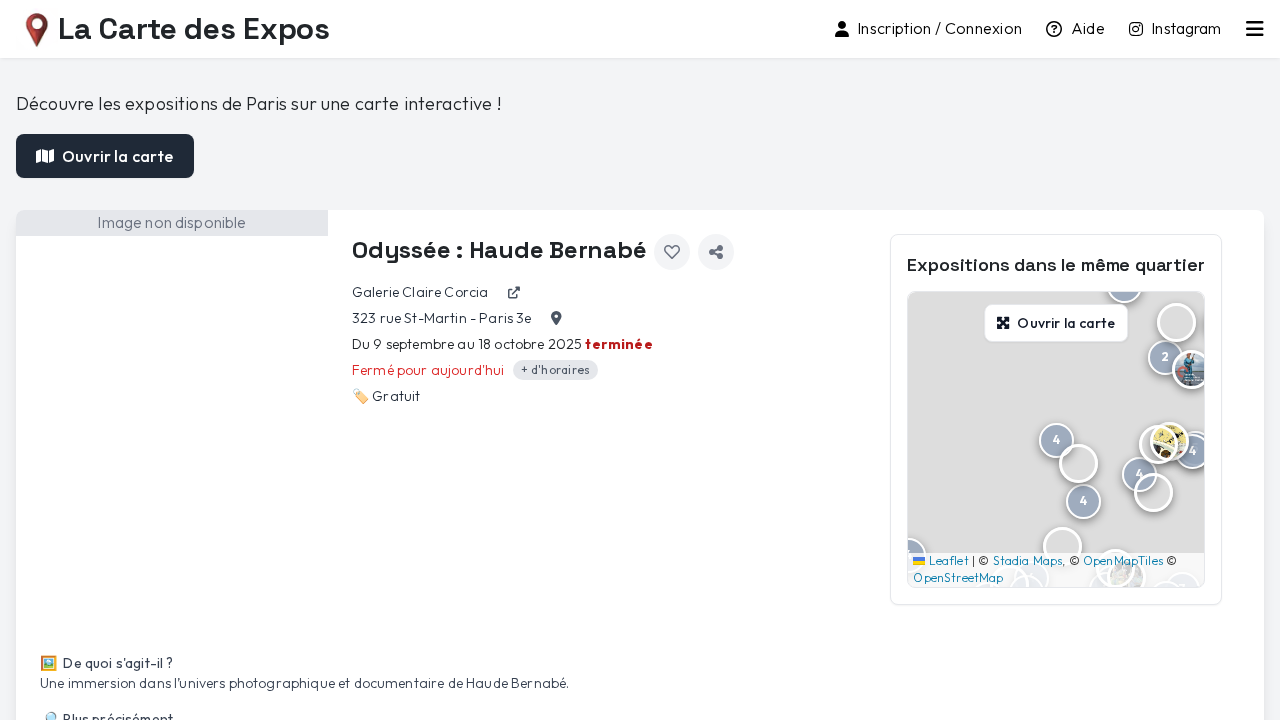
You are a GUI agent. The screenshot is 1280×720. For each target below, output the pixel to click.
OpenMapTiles (1123, 560)
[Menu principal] (1255, 29)
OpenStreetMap (958, 577)
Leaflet (946, 560)
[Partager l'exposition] (716, 252)
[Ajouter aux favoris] (672, 252)
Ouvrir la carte (117, 156)
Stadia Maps (1028, 560)
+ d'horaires (556, 369)
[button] (1176, 322)
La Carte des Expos (194, 28)
